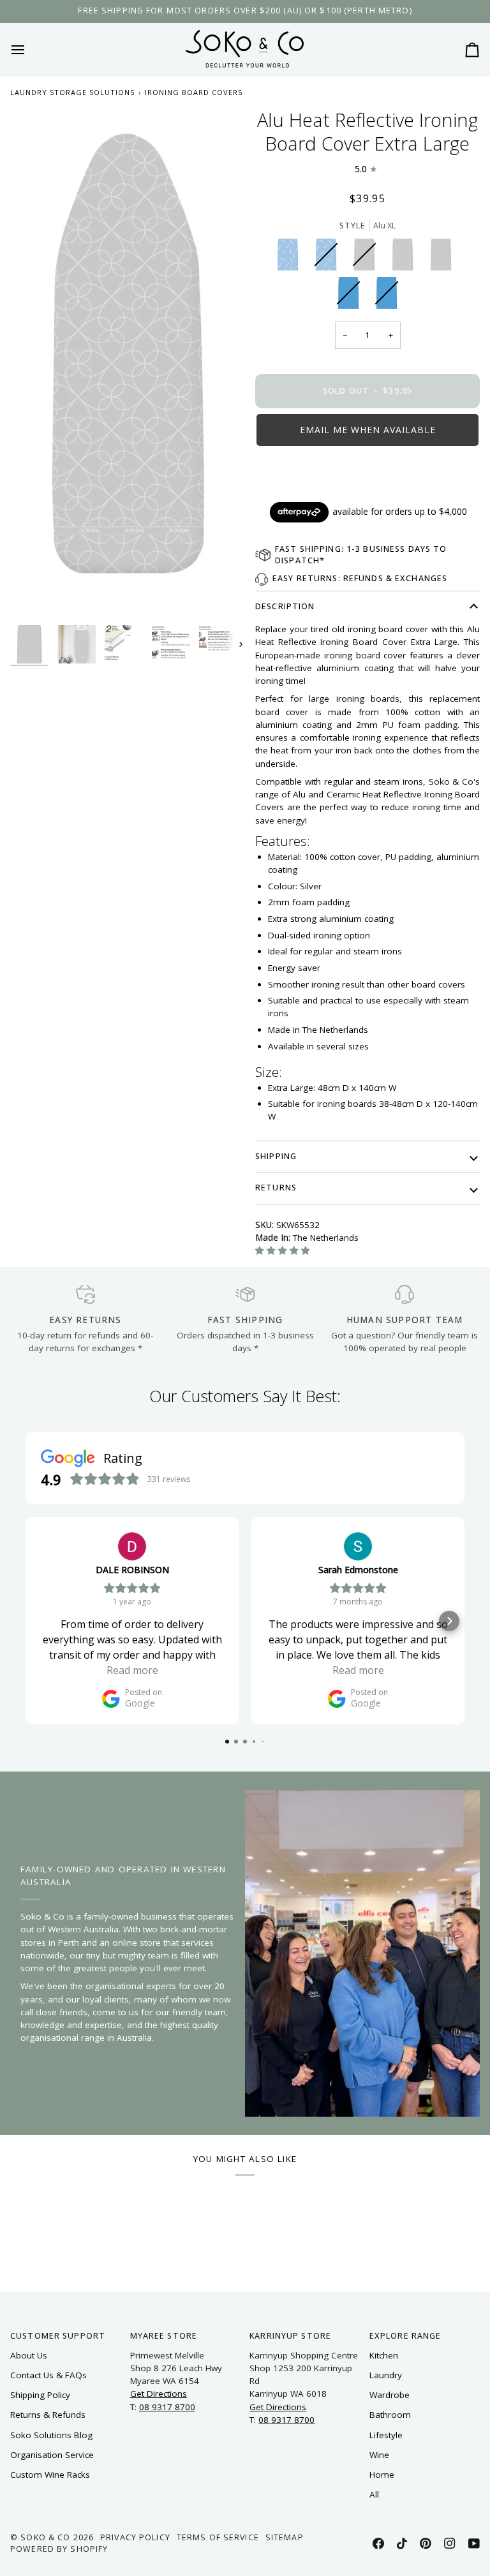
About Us (29, 2355)
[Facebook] (378, 2543)
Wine (379, 2455)
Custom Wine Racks (50, 2475)
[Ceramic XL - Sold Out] (352, 296)
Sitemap (285, 2537)
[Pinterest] (426, 2543)
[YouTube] (474, 2543)
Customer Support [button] (58, 2336)
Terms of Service (218, 2537)
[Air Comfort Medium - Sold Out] (329, 258)
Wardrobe (390, 2395)
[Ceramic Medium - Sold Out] (387, 296)
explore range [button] (405, 2336)
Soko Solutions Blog (51, 2435)
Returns (276, 1188)
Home (382, 2475)
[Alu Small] (444, 258)
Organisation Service (52, 2455)
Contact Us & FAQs (48, 2375)
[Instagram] (450, 2543)
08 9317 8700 (167, 2407)
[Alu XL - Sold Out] (367, 258)
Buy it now (367, 473)
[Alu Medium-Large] (406, 258)
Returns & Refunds (48, 2415)
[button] (367, 430)
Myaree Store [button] (164, 2336)
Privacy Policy (135, 2537)
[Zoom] (128, 364)
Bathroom (390, 2415)
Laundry (386, 2375)
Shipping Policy (40, 2395)
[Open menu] (29, 49)
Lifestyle (386, 2435)
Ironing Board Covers (194, 92)
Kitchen (384, 2355)
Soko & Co (45, 2537)
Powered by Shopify (59, 2549)
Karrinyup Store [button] (290, 2336)
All (374, 2494)
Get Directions (159, 2394)
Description (285, 606)
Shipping (276, 1156)
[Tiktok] (402, 2543)
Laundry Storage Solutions (72, 92)
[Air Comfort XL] (291, 258)
